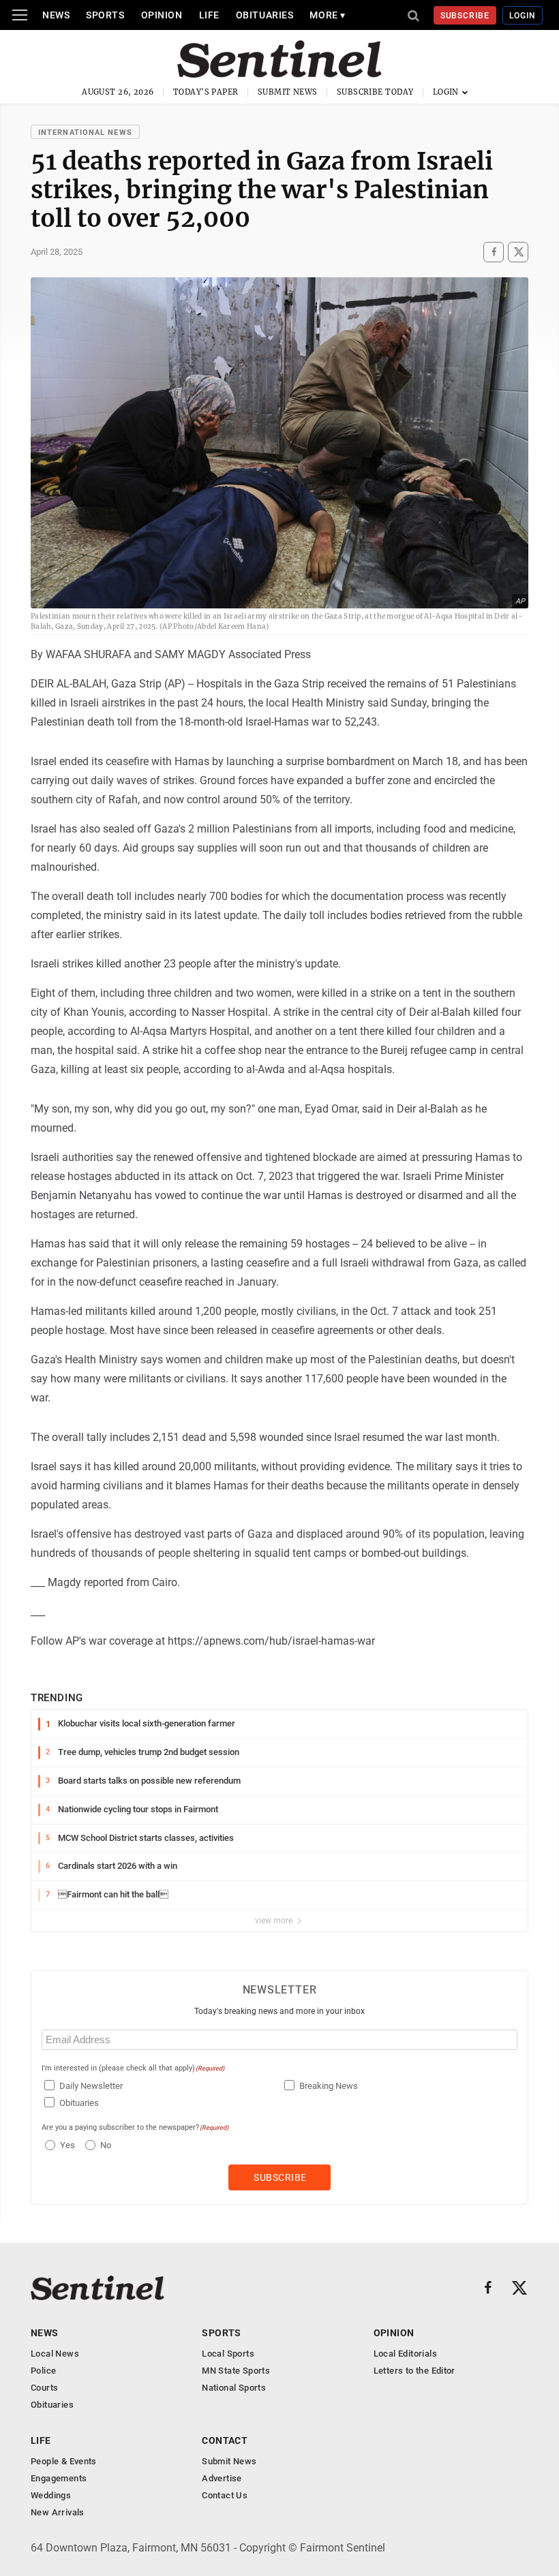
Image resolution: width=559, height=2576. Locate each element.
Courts (44, 2388)
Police (43, 2371)
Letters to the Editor (414, 2371)
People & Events (64, 2461)
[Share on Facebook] (494, 252)
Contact (225, 2440)
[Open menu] (20, 15)
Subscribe (465, 16)
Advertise (222, 2478)
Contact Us (225, 2495)
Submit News (288, 92)
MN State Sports (236, 2371)
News (56, 15)
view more (275, 1921)
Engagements (59, 2478)
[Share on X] (518, 252)
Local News (55, 2354)
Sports (105, 15)
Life (209, 15)
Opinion (162, 15)
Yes (66, 2145)
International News (85, 133)
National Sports (234, 2388)
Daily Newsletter (91, 2086)
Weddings (51, 2495)
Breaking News (329, 2086)
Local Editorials (405, 2354)
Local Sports (228, 2354)
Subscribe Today (375, 92)
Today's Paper (206, 92)
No (106, 2145)
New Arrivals (58, 2512)
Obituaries (265, 15)
